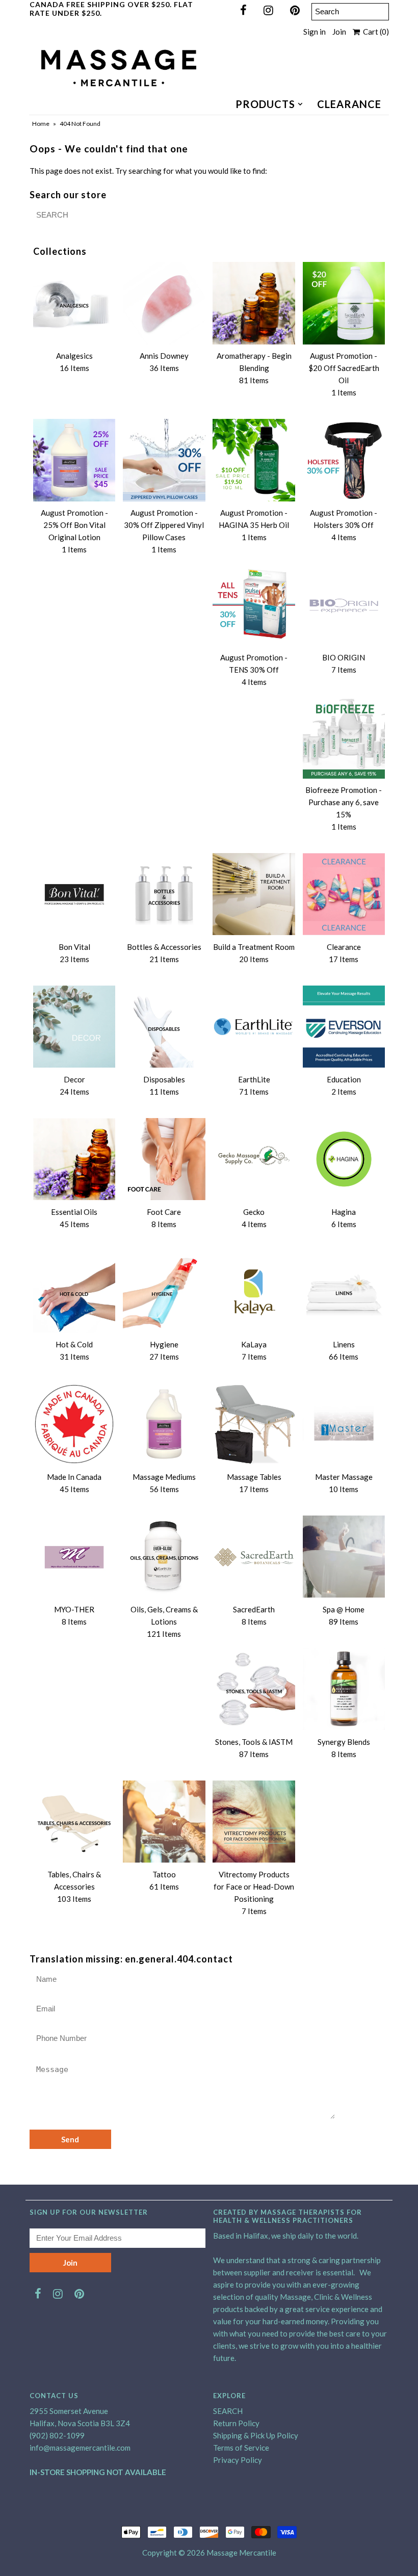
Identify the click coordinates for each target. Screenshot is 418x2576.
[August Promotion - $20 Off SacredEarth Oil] (344, 303)
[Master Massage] (344, 1424)
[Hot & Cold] (74, 1292)
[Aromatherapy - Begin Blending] (254, 303)
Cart (374, 32)
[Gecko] (254, 1159)
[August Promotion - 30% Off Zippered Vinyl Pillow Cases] (164, 460)
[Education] (344, 1027)
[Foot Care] (164, 1159)
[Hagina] (344, 1159)
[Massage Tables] (254, 1424)
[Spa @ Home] (344, 1557)
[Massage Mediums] (164, 1424)
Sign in (315, 32)
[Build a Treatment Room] (254, 894)
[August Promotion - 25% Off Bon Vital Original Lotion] (74, 460)
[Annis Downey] (164, 303)
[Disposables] (164, 1027)
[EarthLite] (254, 1027)
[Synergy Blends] (344, 1689)
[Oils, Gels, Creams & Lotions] (164, 1557)
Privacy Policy (238, 2460)
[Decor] (74, 1027)
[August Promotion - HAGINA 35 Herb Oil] (254, 460)
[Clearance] (344, 894)
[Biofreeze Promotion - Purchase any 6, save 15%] (344, 737)
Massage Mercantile (241, 2553)
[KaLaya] (254, 1292)
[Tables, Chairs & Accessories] (74, 1822)
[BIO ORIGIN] (344, 605)
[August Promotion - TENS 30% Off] (254, 605)
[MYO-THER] (74, 1557)
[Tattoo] (164, 1822)
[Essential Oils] (74, 1159)
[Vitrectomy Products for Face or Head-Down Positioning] (254, 1822)
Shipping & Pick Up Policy (256, 2435)
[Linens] (344, 1292)
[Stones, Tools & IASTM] (254, 1689)
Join (339, 32)
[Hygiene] (164, 1292)
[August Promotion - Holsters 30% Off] (344, 460)
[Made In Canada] (74, 1424)
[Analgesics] (74, 303)
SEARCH (228, 2411)
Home (41, 124)
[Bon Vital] (74, 894)
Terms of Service (241, 2448)
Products (265, 104)
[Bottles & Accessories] (164, 894)
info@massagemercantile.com (80, 2448)
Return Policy (236, 2423)
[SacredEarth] (254, 1557)
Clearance (349, 104)
